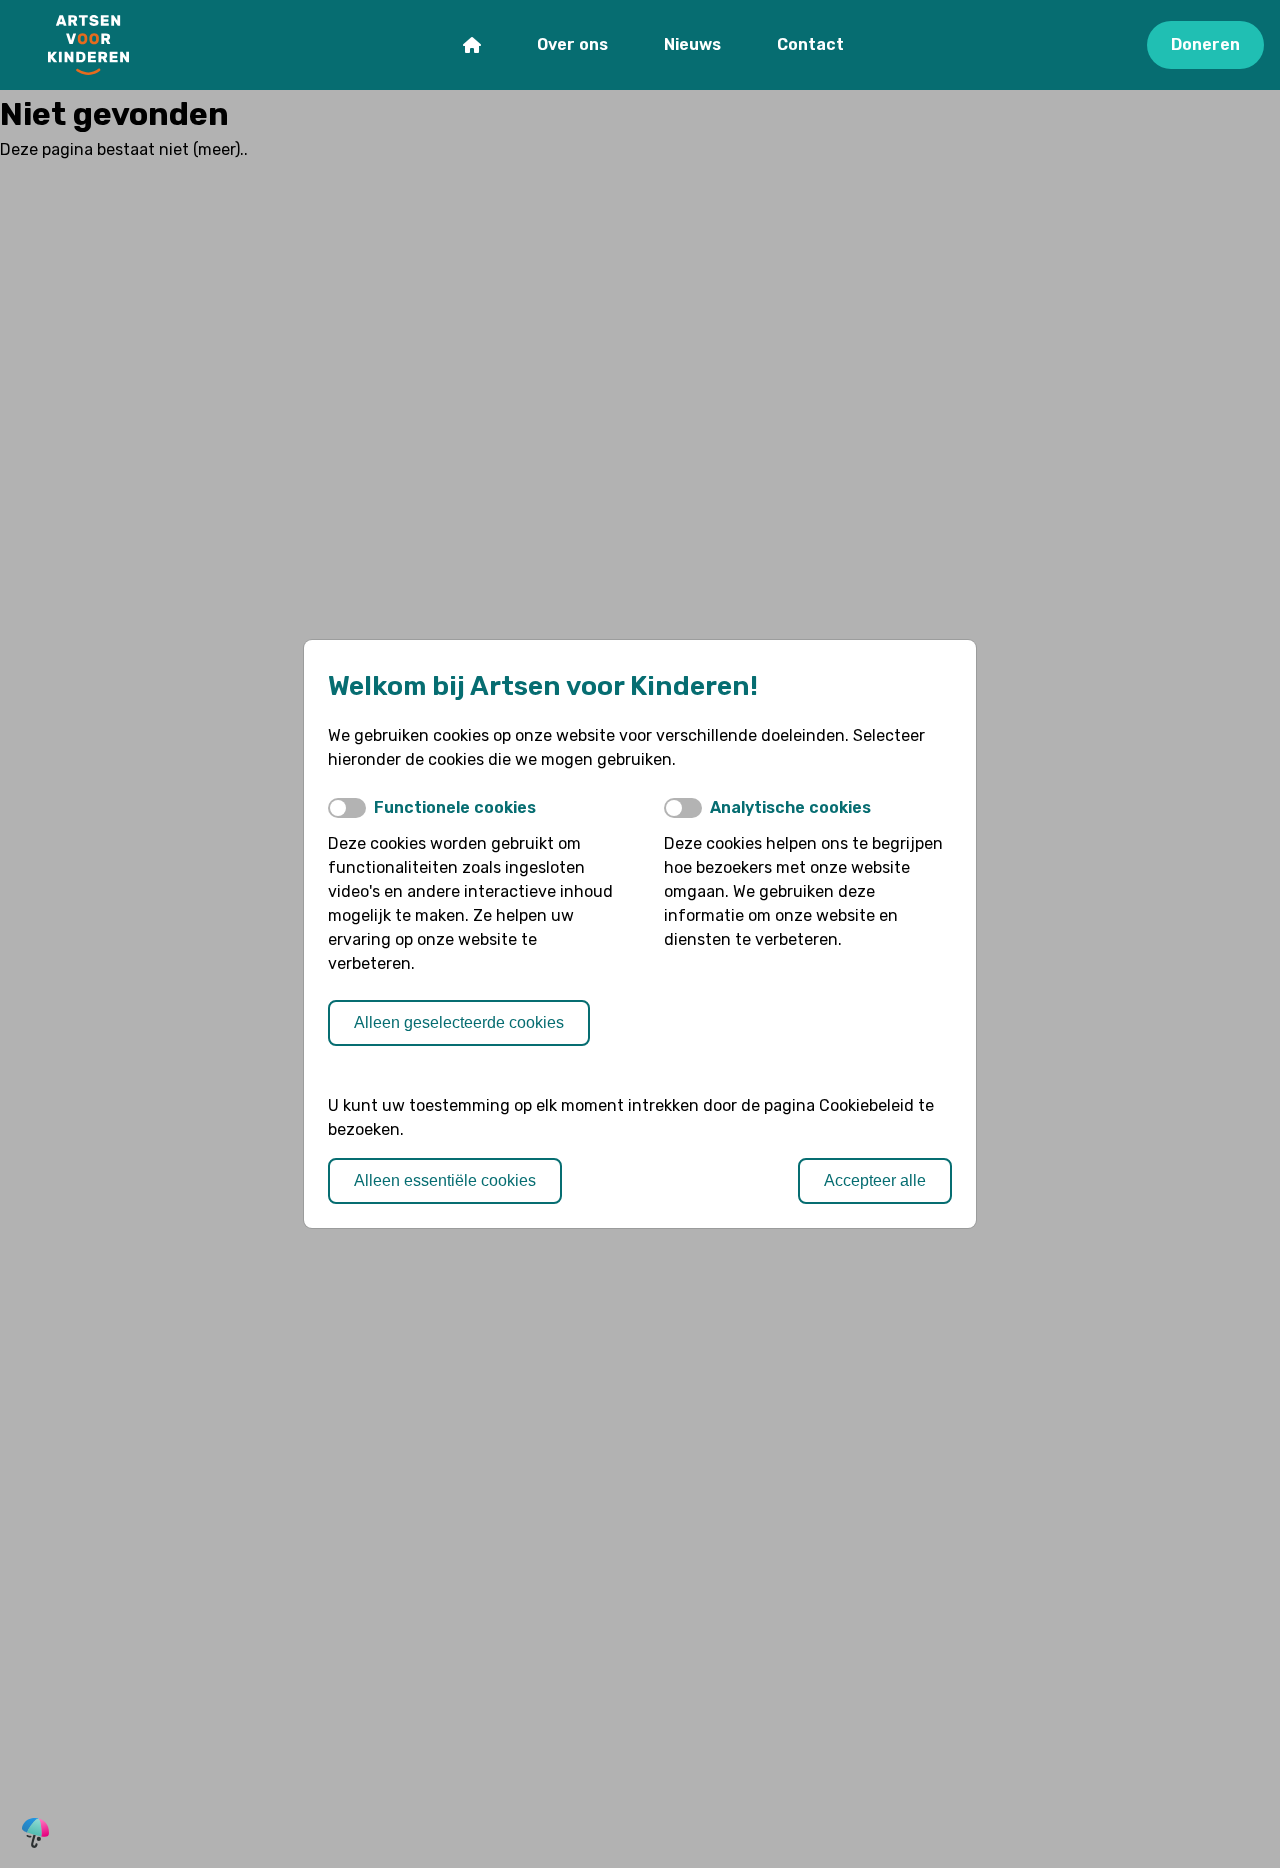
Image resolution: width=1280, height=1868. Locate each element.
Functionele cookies (455, 807)
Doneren (1205, 44)
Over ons (572, 44)
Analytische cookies (790, 807)
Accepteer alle (875, 1180)
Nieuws (692, 44)
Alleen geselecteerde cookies (459, 1022)
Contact (810, 44)
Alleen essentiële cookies (445, 1180)
